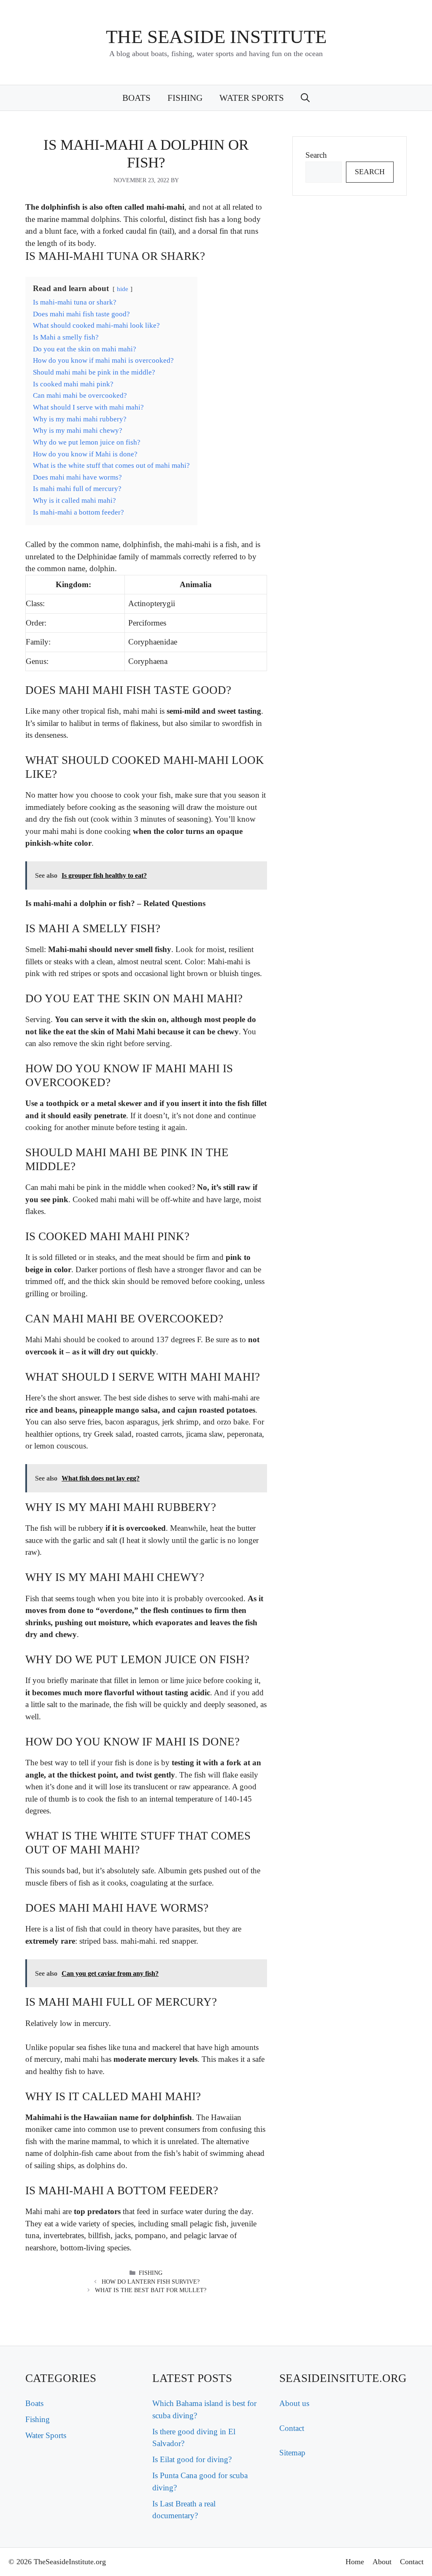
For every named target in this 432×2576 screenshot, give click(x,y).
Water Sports (252, 98)
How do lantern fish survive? (151, 2282)
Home (355, 2562)
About (382, 2562)
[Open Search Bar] (305, 98)
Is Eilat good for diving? (192, 2459)
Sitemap (292, 2453)
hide (123, 289)
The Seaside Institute (216, 37)
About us (294, 2403)
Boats (136, 98)
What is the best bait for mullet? (151, 2290)
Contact (292, 2428)
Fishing (185, 98)
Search (316, 155)
